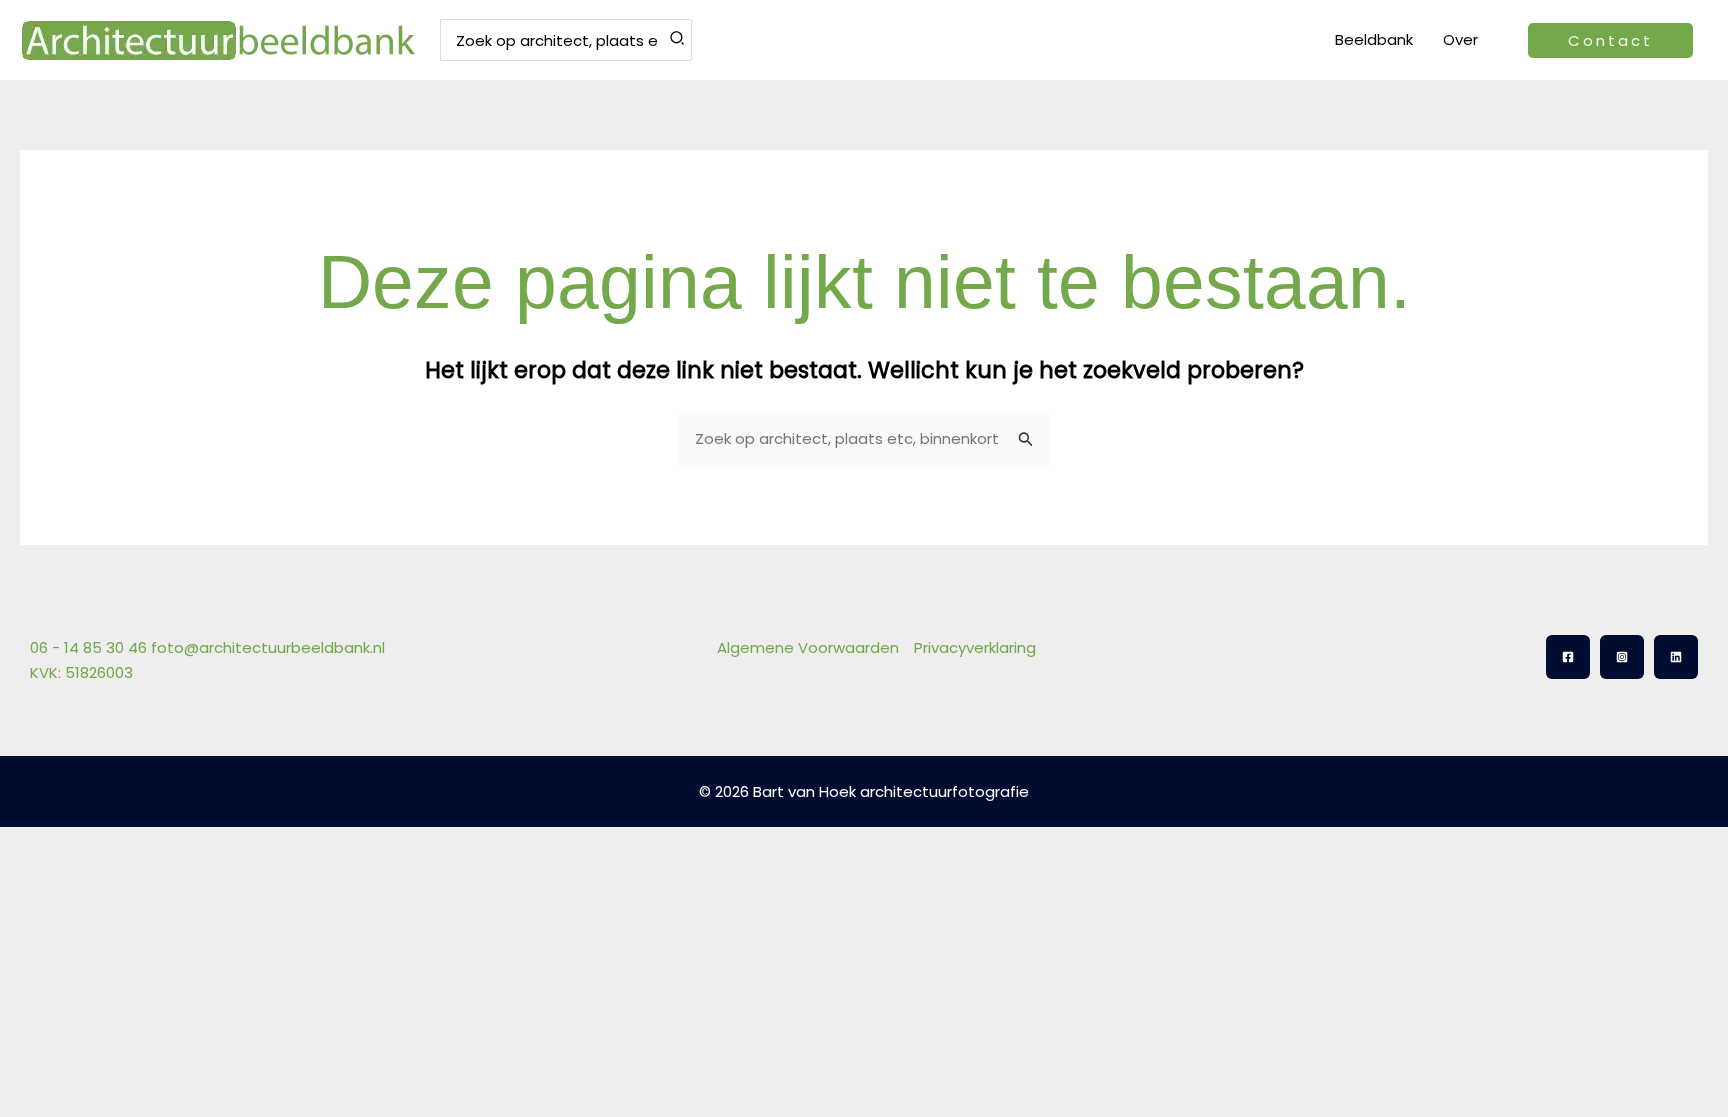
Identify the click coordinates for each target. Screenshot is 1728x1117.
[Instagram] (1622, 657)
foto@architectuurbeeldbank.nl (268, 647)
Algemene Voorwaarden (808, 647)
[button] (1610, 40)
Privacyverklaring (975, 647)
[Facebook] (1568, 657)
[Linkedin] (1676, 657)
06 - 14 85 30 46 (88, 647)
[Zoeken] (678, 40)
